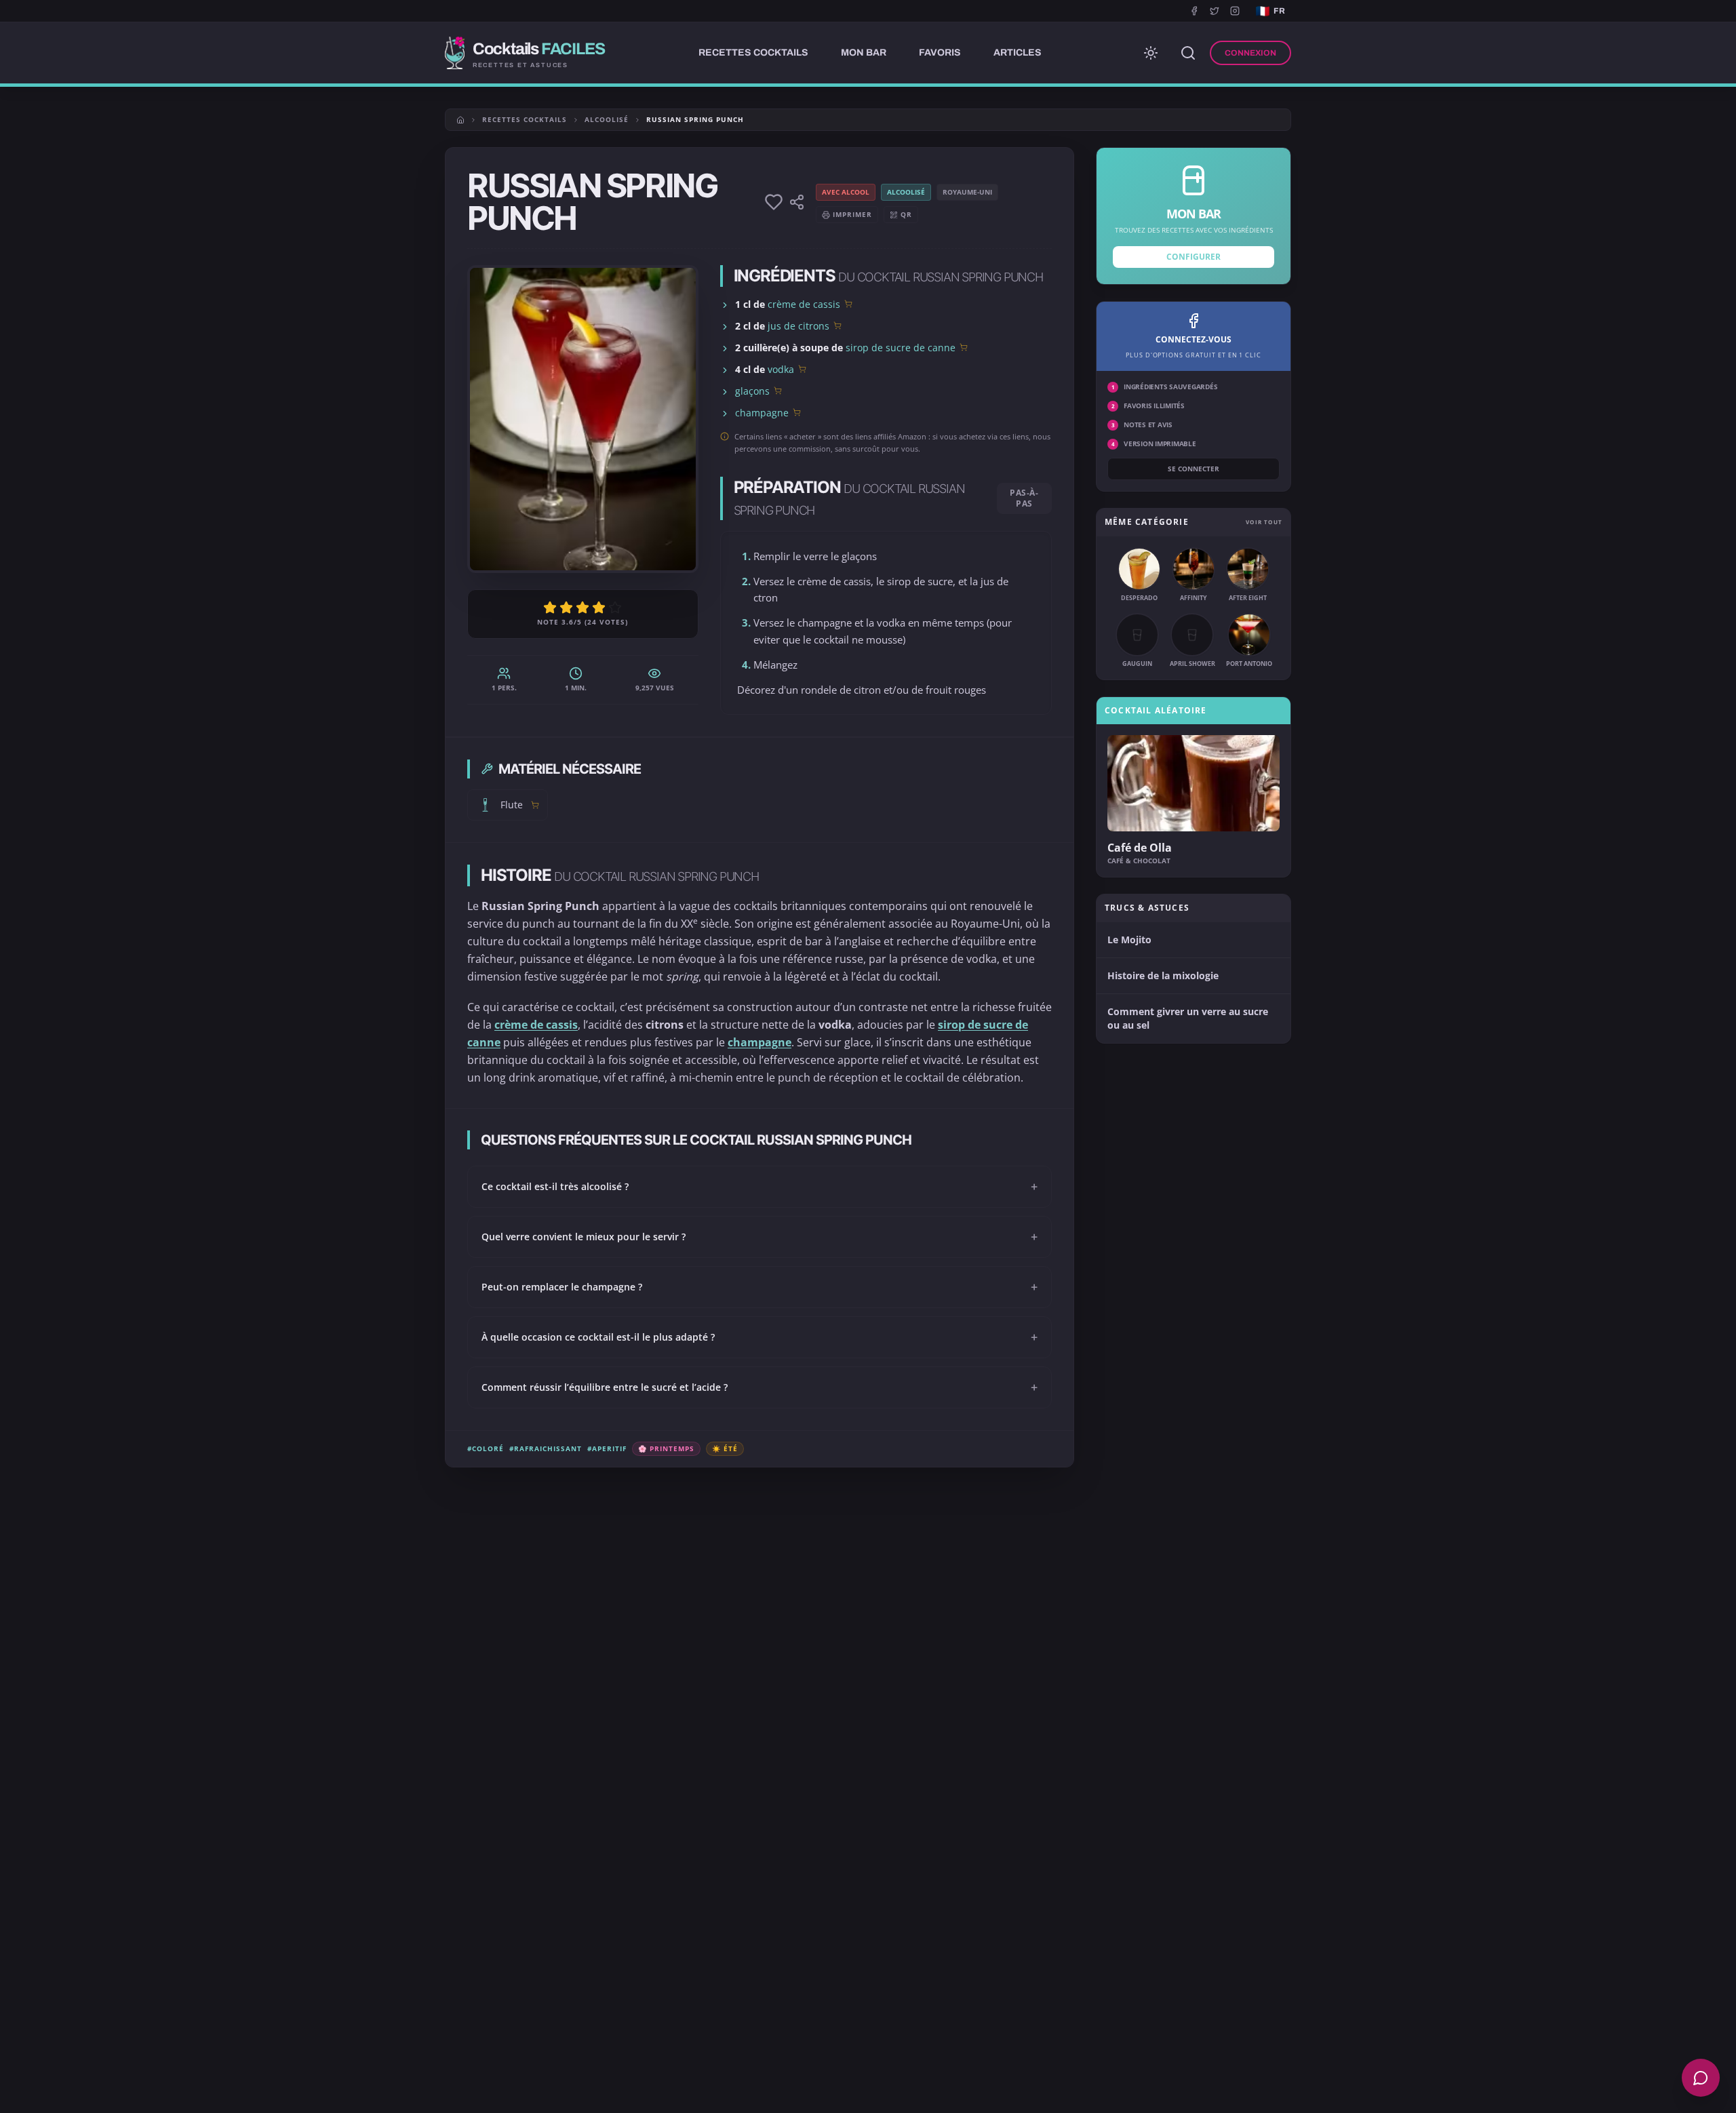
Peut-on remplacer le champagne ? (759, 1287)
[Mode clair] (1151, 53)
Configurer (1193, 257)
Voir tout (1264, 522)
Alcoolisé (607, 119)
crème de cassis (804, 304)
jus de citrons (798, 326)
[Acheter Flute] (535, 805)
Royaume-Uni (967, 192)
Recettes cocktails (525, 119)
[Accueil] (460, 120)
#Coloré (486, 1448)
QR (906, 214)
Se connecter (1193, 469)
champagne (762, 413)
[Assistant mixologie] (1701, 2078)
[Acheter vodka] (802, 369)
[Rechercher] (1188, 53)
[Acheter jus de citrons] (837, 325)
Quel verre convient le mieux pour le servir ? (759, 1237)
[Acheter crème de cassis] (848, 304)
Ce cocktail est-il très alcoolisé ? (759, 1187)
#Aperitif (607, 1448)
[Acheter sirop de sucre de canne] (964, 347)
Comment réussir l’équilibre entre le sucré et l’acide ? (759, 1387)
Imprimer (852, 214)
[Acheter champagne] (797, 412)
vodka (781, 369)
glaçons (752, 391)
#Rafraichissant (546, 1448)
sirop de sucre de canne (901, 348)
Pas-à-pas (1024, 498)
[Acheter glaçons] (778, 391)
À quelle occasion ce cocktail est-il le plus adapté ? (759, 1337)
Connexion (1250, 53)
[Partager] (797, 202)
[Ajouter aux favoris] (774, 202)
